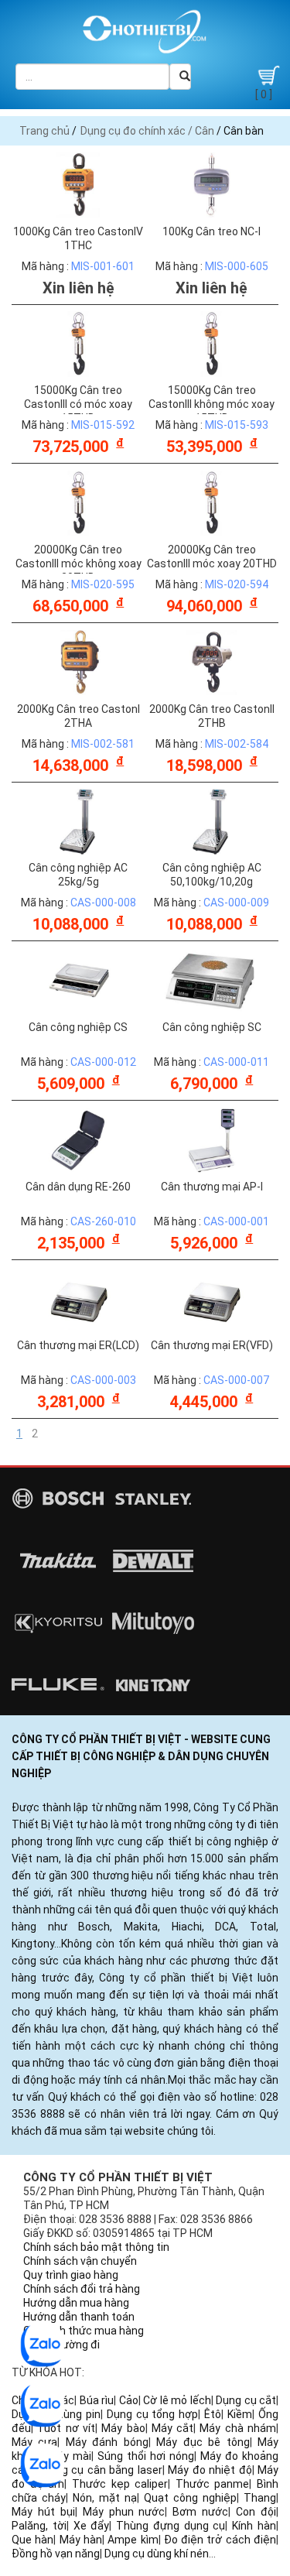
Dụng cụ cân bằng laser (102, 2470)
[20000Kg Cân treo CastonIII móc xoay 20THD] (212, 502)
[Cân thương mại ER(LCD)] (78, 1298)
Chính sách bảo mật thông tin (96, 2247)
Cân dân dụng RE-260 (78, 1187)
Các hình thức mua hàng (84, 2331)
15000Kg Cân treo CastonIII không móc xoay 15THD (212, 404)
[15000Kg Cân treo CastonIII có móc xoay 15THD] (78, 343)
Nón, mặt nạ (105, 2498)
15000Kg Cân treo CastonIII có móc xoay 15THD (78, 404)
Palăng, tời (39, 2526)
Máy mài (70, 2456)
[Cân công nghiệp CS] (78, 980)
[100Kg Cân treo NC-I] (212, 184)
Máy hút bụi (43, 2512)
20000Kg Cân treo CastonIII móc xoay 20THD (212, 557)
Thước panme (213, 2484)
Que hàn (32, 2540)
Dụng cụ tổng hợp (153, 2414)
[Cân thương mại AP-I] (212, 1139)
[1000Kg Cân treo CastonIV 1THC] (78, 184)
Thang (260, 2498)
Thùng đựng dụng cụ (171, 2526)
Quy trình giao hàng (71, 2275)
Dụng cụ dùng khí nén (157, 2554)
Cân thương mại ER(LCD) (78, 1345)
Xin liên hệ (78, 288)
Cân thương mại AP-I (212, 1187)
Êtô (213, 2414)
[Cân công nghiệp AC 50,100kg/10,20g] (212, 820)
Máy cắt (172, 2428)
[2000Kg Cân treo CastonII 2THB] (212, 662)
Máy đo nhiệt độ (210, 2470)
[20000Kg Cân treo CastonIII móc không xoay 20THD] (78, 502)
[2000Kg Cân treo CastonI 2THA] (78, 662)
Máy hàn (81, 2540)
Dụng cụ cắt (246, 2400)
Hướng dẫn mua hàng (76, 2303)
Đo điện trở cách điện (220, 2540)
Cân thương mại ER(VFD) (212, 1345)
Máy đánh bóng (107, 2442)
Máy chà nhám (238, 2428)
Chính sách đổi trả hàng (82, 2289)
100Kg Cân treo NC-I (212, 231)
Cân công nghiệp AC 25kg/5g (78, 875)
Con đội (256, 2512)
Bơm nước (200, 2512)
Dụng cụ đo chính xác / (138, 131)
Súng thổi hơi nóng (146, 2456)
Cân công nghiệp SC (212, 1027)
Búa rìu (97, 2400)
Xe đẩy (92, 2526)
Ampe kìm (133, 2540)
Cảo (129, 2400)
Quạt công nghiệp (190, 2498)
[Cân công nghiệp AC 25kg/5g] (78, 820)
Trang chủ (44, 131)
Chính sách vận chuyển (80, 2261)
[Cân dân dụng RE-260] (78, 1139)
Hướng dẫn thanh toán (79, 2317)
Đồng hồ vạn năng (56, 2554)
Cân (205, 131)
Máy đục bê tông (203, 2442)
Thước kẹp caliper (120, 2484)
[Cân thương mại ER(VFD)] (212, 1298)
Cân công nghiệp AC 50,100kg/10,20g (212, 875)
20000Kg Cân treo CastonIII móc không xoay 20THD (78, 563)
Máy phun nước (124, 2512)
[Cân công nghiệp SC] (212, 980)
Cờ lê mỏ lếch (177, 2400)
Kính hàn (254, 2526)
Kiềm (240, 2414)
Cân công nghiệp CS (78, 1027)
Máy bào (123, 2428)
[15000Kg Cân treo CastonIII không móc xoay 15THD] (212, 343)
